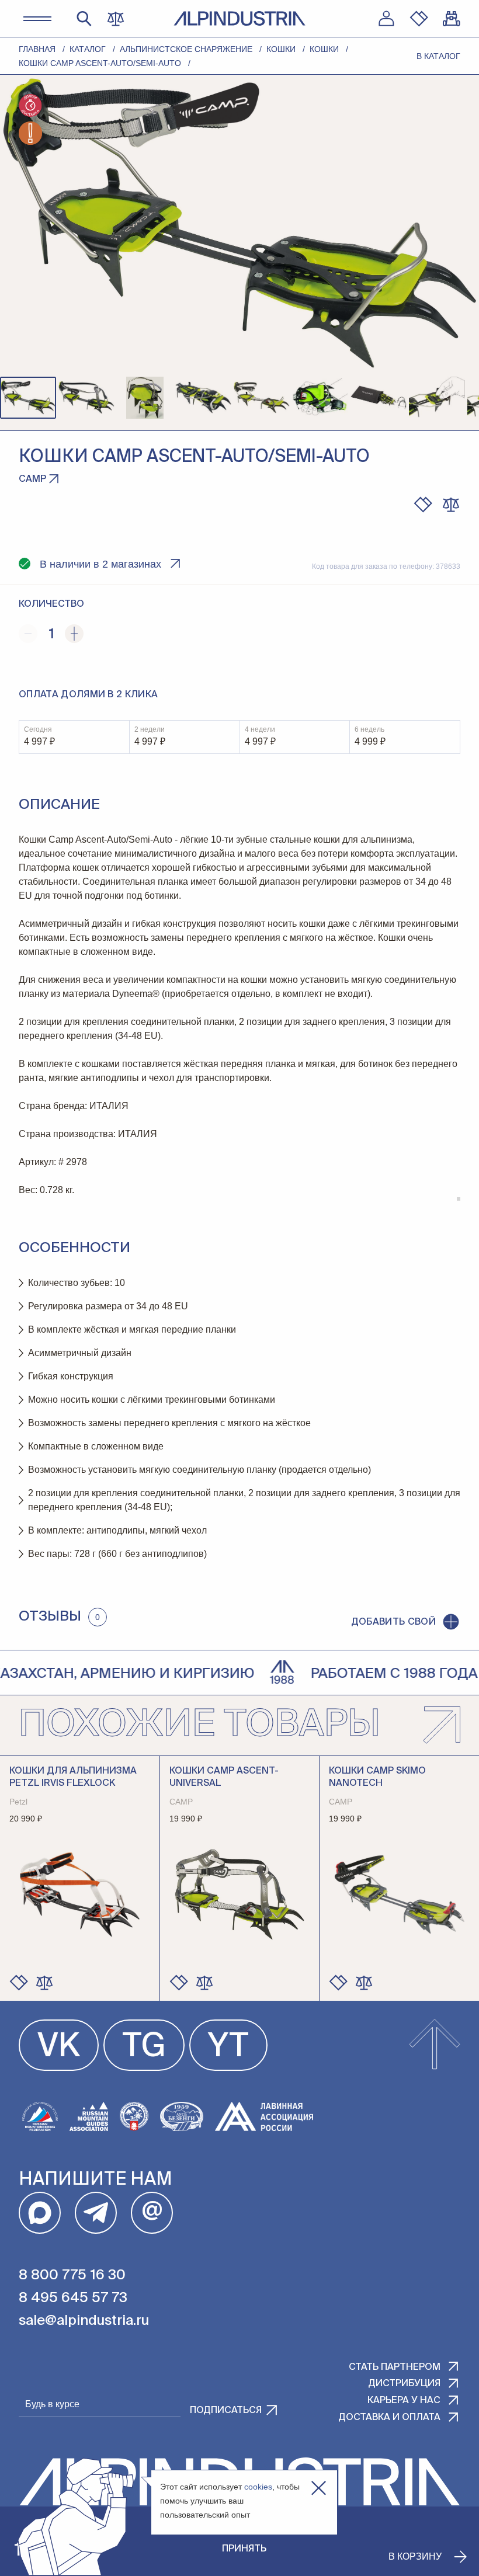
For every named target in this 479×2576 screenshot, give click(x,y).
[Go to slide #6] (320, 398)
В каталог (438, 56)
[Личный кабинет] (386, 19)
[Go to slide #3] (145, 398)
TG (144, 2047)
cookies (258, 2487)
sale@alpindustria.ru (84, 2321)
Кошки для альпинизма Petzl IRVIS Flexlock (73, 1777)
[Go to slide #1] (28, 398)
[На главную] (239, 18)
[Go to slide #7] (379, 398)
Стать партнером (395, 2368)
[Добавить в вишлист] (423, 505)
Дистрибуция (404, 2384)
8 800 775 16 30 (72, 2275)
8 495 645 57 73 (73, 2298)
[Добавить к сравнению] (451, 505)
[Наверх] (435, 2045)
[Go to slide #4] (203, 398)
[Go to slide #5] (262, 398)
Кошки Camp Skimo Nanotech (377, 1777)
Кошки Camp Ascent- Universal (224, 1777)
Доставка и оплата (389, 2418)
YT (228, 2047)
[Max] (40, 2213)
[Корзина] (452, 19)
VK (59, 2047)
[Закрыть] (319, 2488)
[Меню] (37, 19)
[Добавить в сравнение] (44, 1983)
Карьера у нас (404, 2401)
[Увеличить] (74, 634)
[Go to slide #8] (437, 398)
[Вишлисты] (419, 19)
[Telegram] (96, 2213)
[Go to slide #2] (86, 398)
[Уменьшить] (28, 634)
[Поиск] (84, 19)
